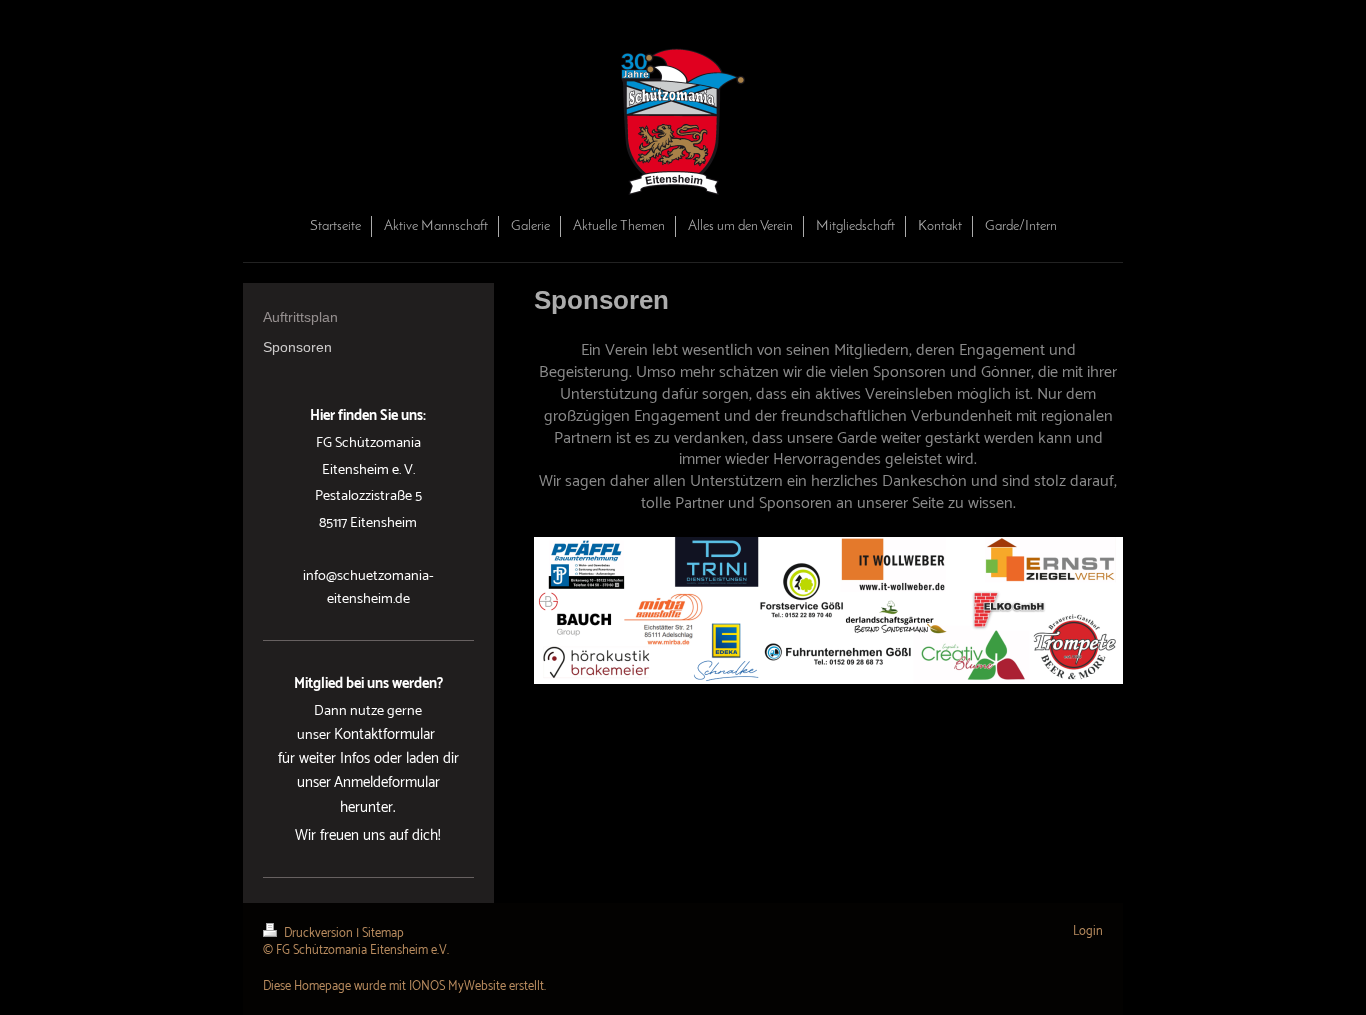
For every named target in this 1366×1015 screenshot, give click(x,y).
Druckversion (318, 933)
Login (1088, 931)
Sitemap (383, 933)
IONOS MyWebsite (457, 986)
